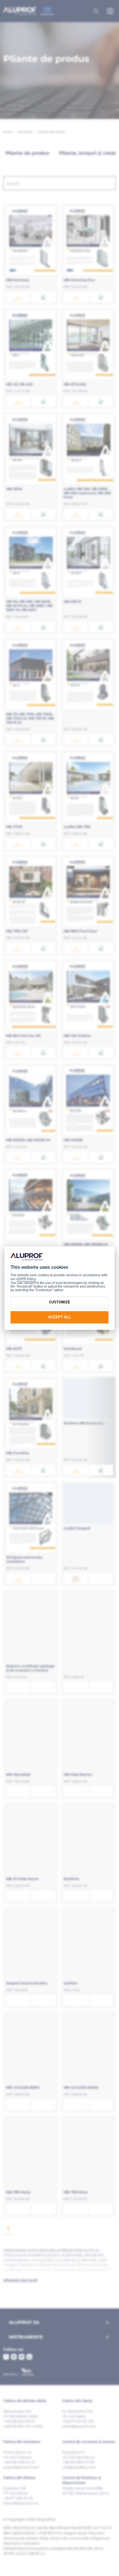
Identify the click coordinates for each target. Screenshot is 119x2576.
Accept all (59, 1317)
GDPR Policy (26, 1279)
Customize (60, 1302)
